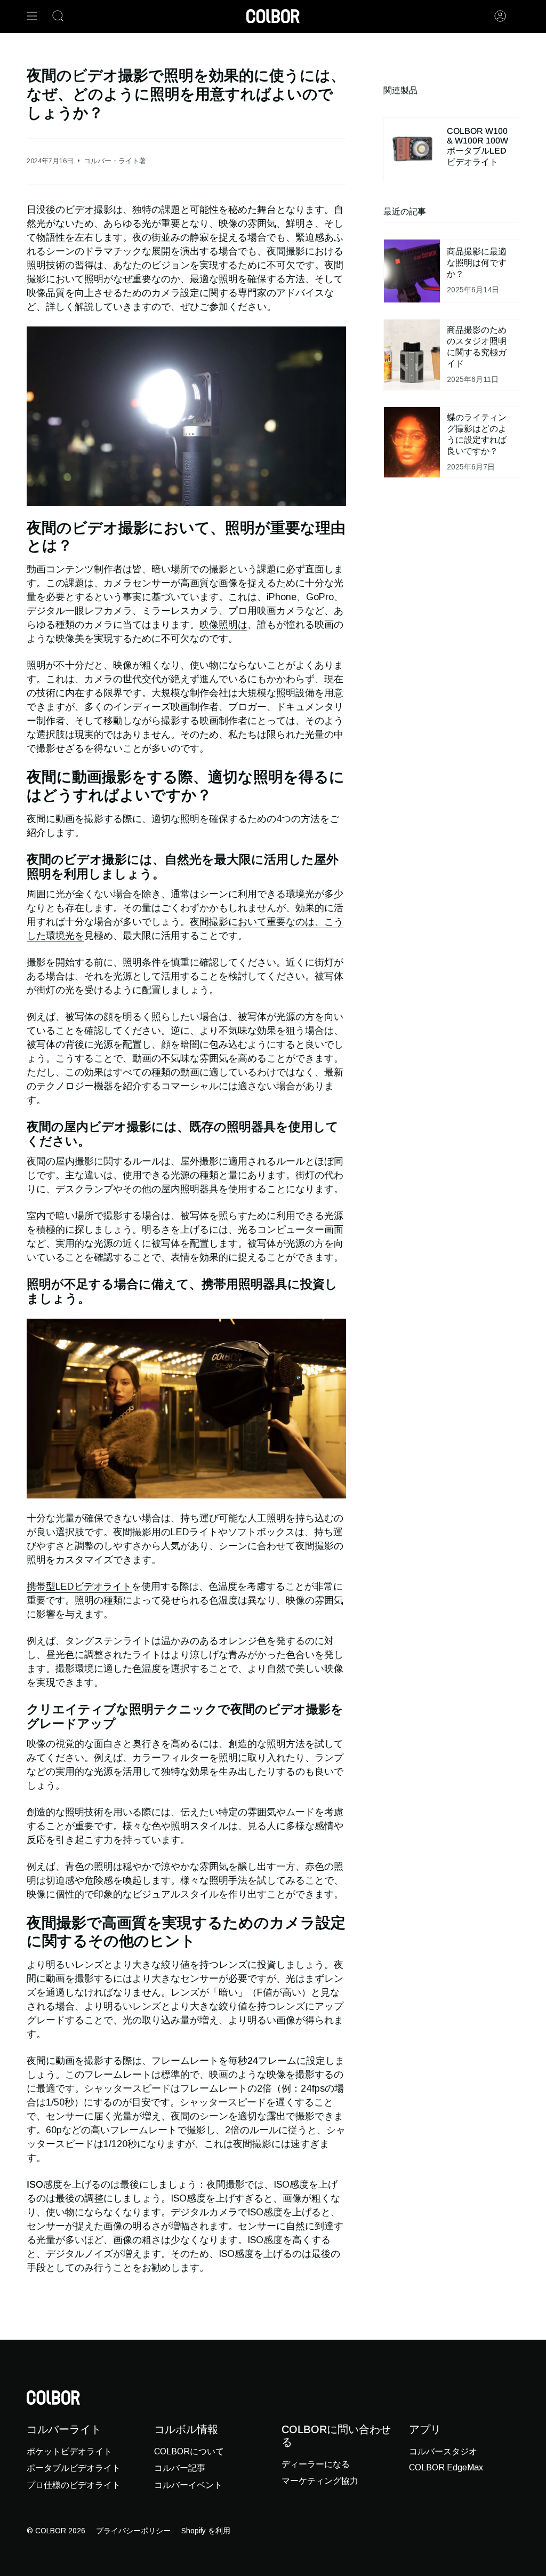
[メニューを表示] (32, 16)
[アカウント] (500, 16)
